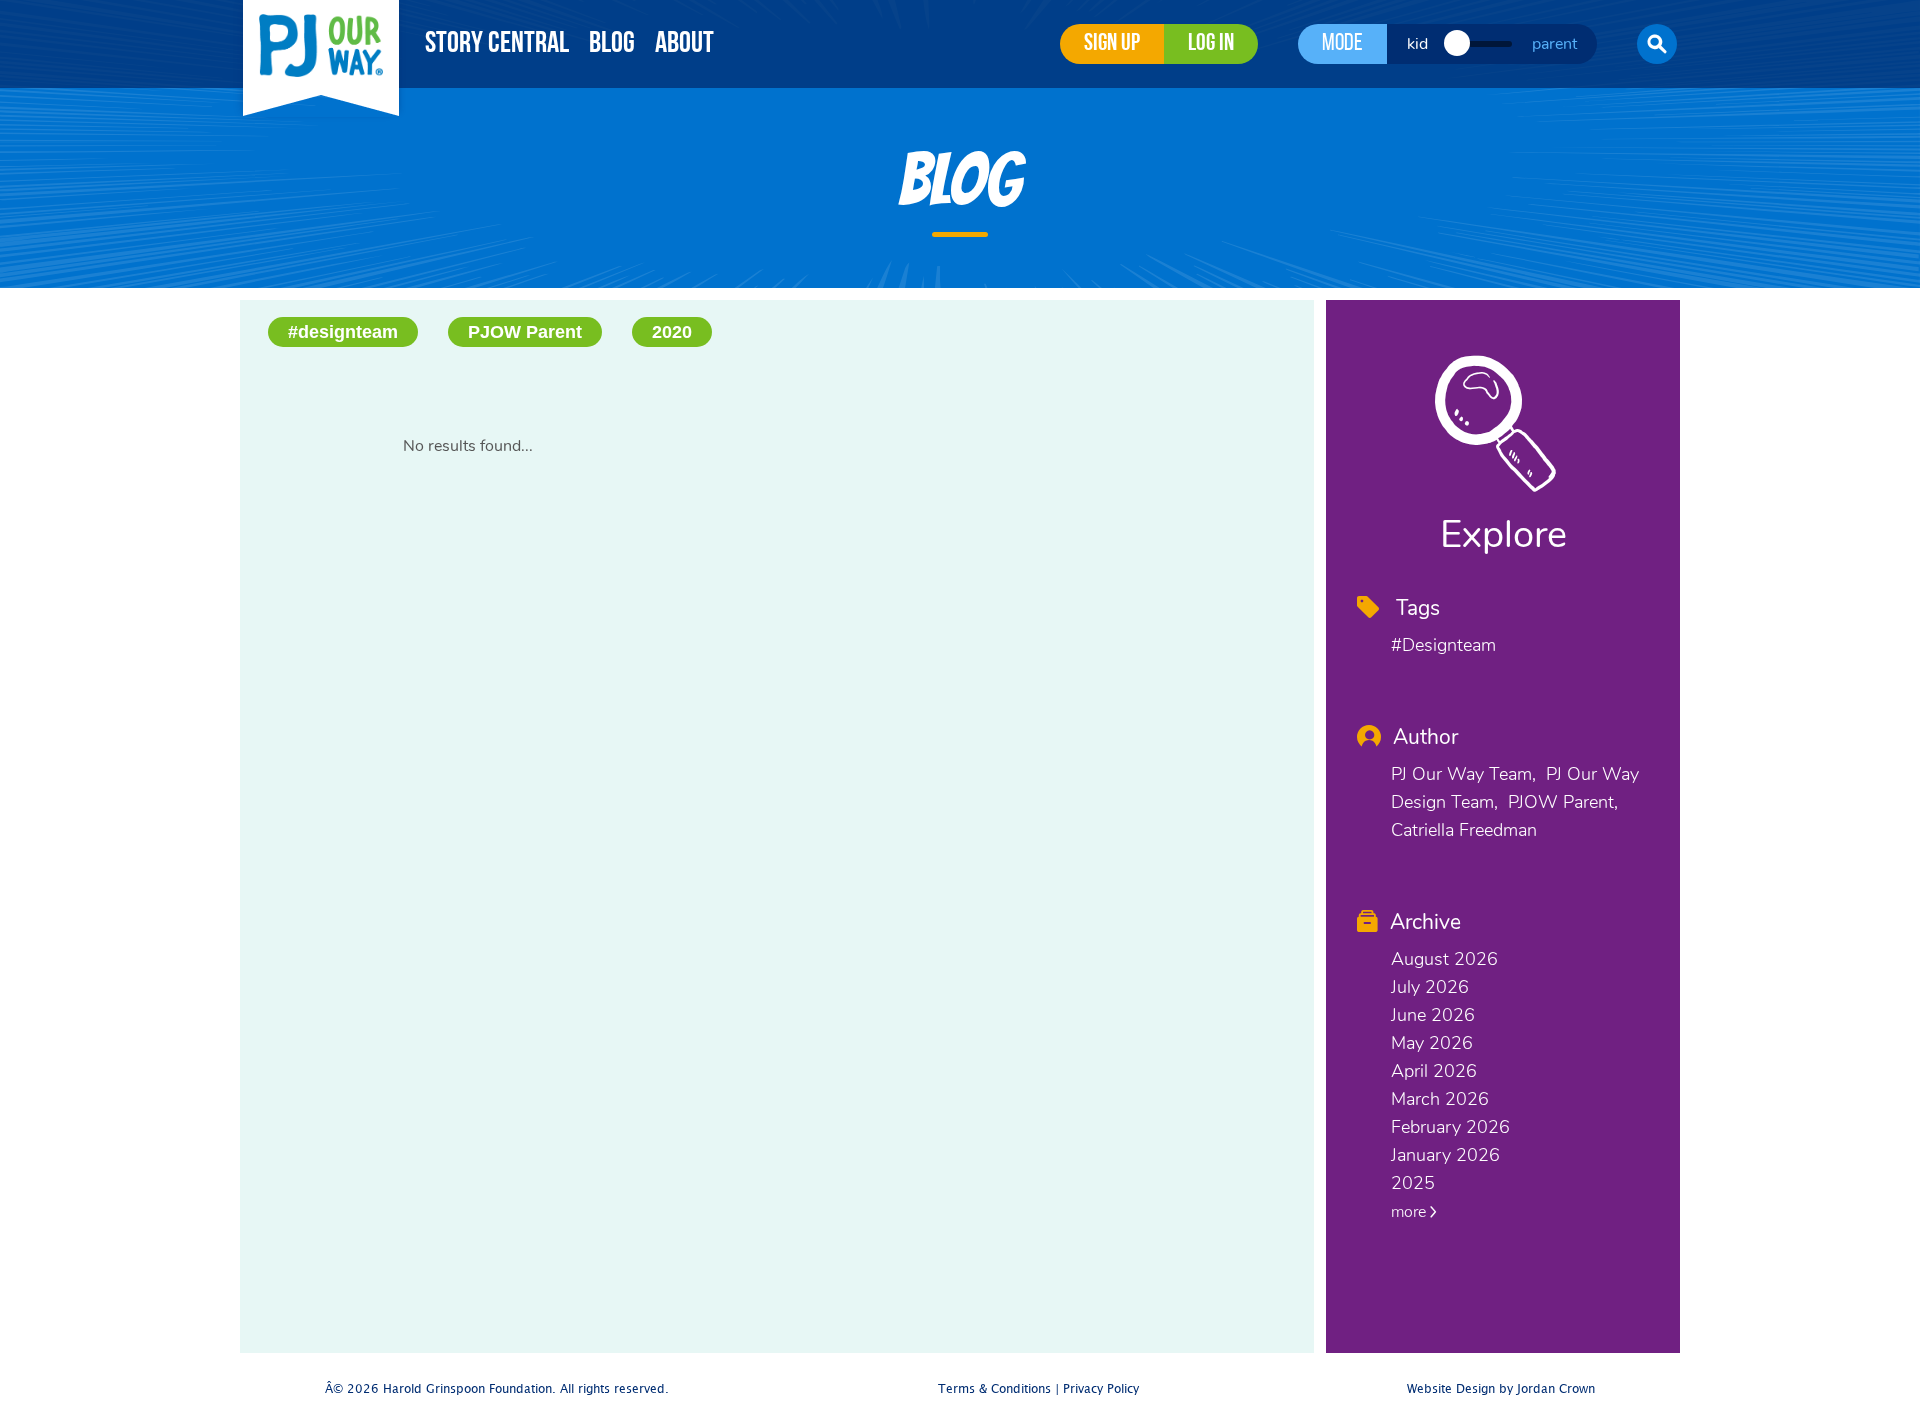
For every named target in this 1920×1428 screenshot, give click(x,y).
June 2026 (1433, 1015)
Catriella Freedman (1464, 830)
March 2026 (1440, 1099)
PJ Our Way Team (1461, 774)
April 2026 (1434, 1071)
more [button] (1410, 1212)
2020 (672, 332)
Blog (612, 44)
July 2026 (1430, 987)
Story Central (497, 44)
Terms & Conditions (994, 1389)
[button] (1657, 44)
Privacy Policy (1101, 1389)
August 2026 (1444, 959)
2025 (1413, 1183)
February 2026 (1450, 1127)
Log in (1211, 44)
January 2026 (1445, 1155)
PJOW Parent (525, 332)
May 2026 (1432, 1043)
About (684, 44)
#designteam (343, 332)
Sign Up (1112, 44)
